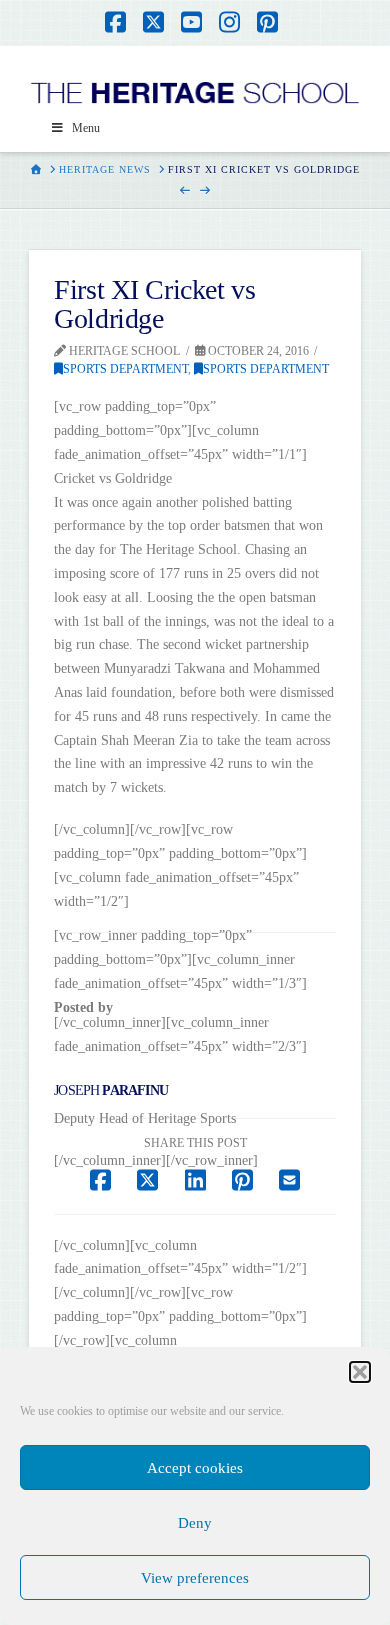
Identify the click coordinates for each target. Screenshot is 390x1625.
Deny (195, 1523)
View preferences (195, 1578)
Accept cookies (195, 1468)
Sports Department (125, 369)
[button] (360, 1372)
